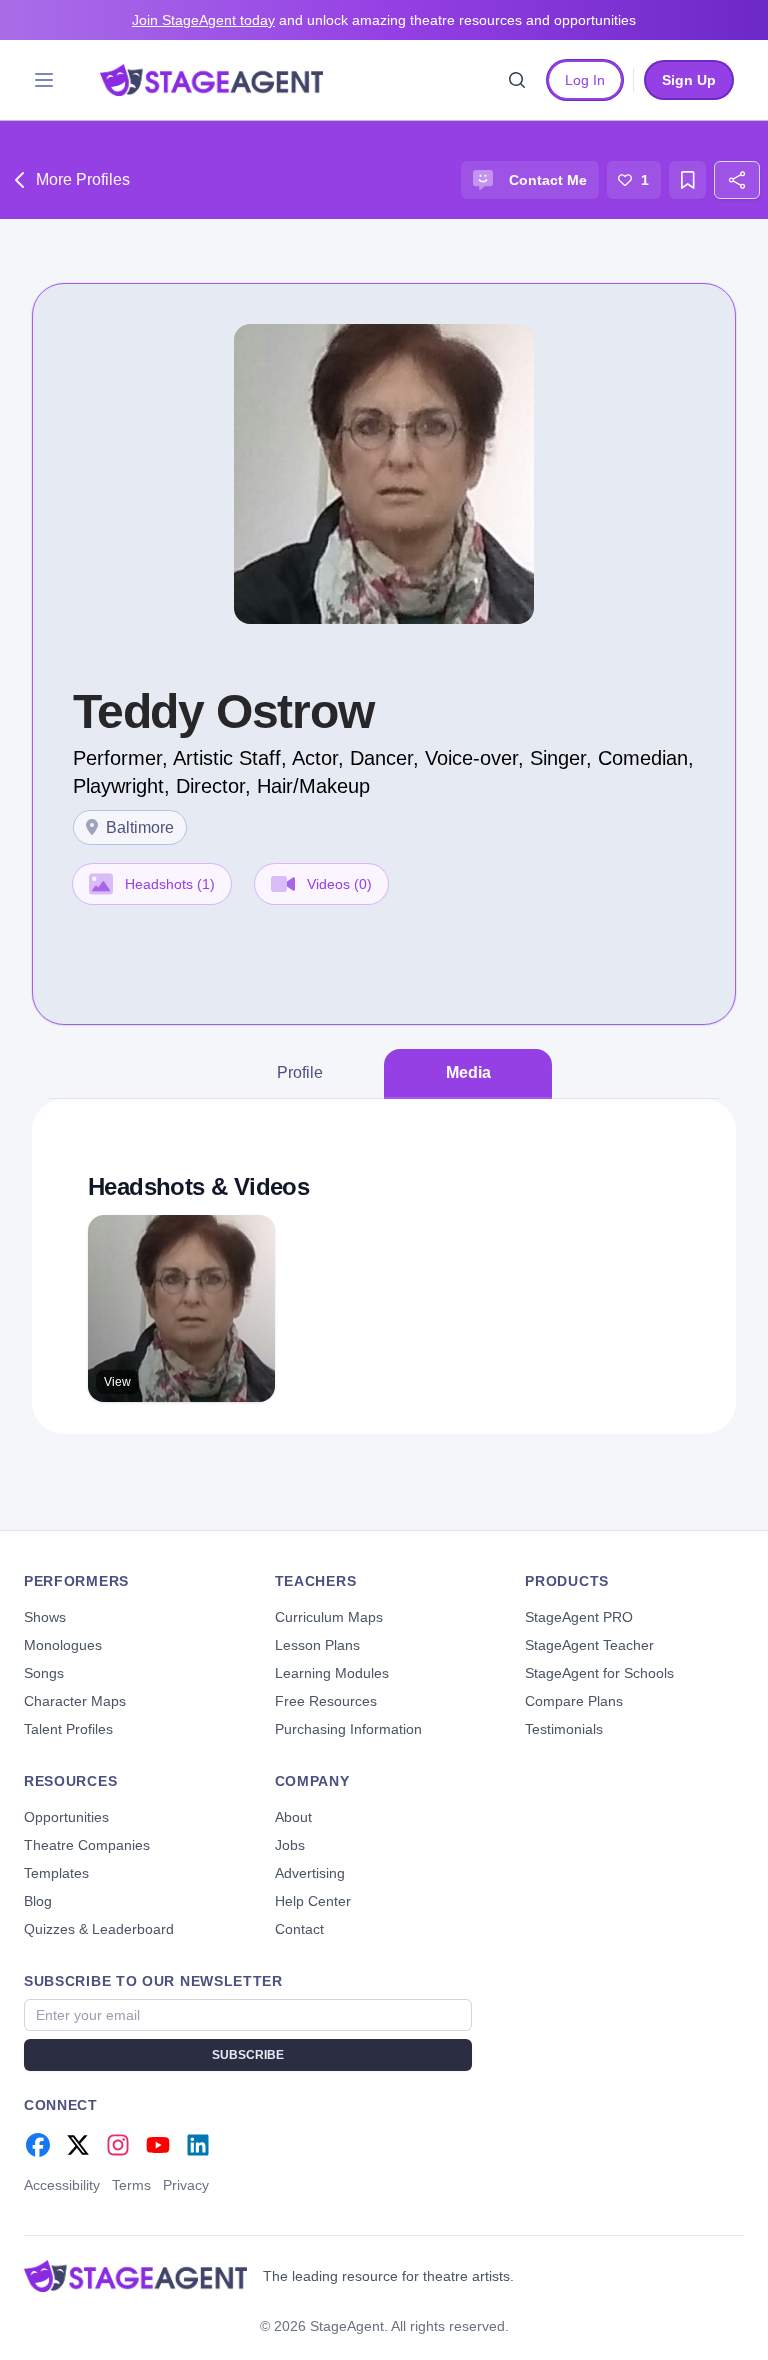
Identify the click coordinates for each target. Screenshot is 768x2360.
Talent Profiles (68, 1729)
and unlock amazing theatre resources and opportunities (384, 20)
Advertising (310, 1873)
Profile (300, 1072)
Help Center (313, 1901)
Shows (45, 1617)
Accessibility (62, 2185)
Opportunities (66, 1817)
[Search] (517, 80)
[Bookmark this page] (688, 180)
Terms (131, 2185)
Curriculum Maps (329, 1617)
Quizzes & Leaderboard (99, 1929)
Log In (585, 80)
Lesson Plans (317, 1645)
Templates (56, 1873)
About (293, 1817)
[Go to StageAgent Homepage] (135, 2276)
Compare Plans (574, 1701)
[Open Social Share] (737, 180)
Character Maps (75, 1701)
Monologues (63, 1645)
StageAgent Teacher (589, 1645)
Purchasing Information (348, 1729)
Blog (38, 1901)
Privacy (186, 2185)
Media (468, 1072)
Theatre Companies (87, 1845)
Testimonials (564, 1729)
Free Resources (326, 1701)
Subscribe (248, 2055)
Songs (44, 1673)
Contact (299, 1929)
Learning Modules (332, 1673)
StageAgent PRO (579, 1617)
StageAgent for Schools (599, 1673)
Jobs (290, 1845)
